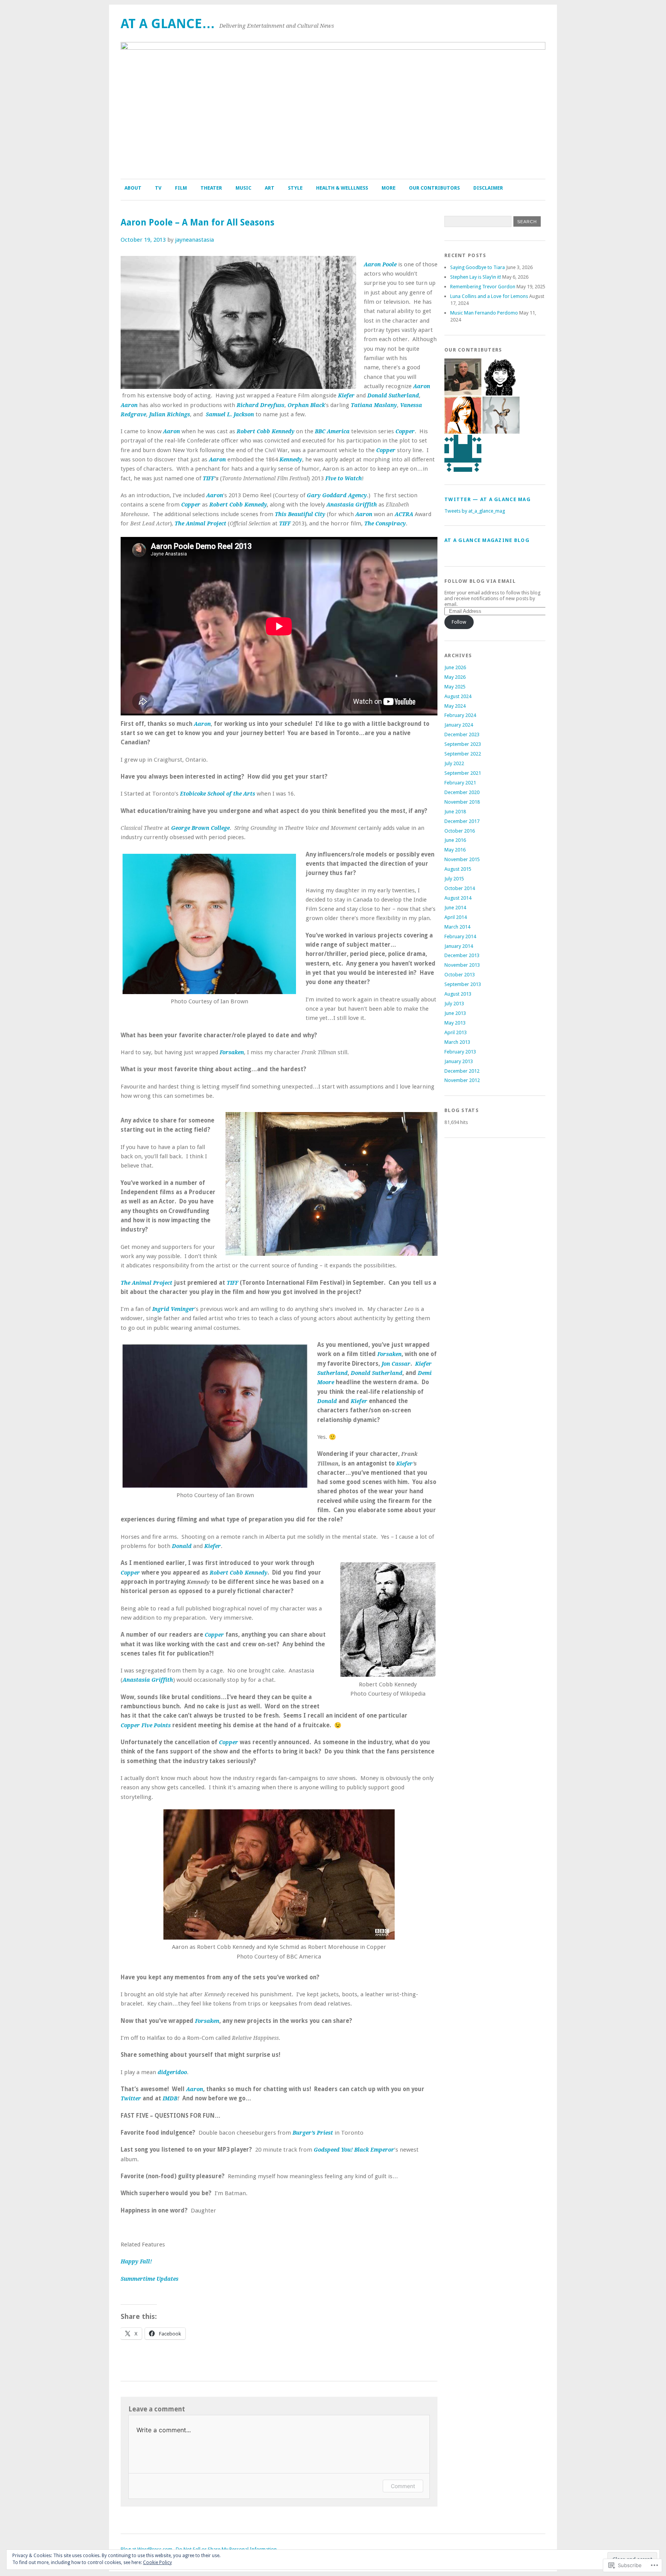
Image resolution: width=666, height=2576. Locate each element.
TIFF (209, 478)
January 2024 (459, 725)
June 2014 (455, 908)
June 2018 (455, 812)
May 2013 (455, 1023)
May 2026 (455, 677)
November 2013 (462, 965)
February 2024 (460, 715)
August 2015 (458, 869)
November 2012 (462, 1080)
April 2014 (456, 917)
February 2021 (460, 783)
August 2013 (458, 994)
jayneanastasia (194, 240)
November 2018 (462, 802)
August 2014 (458, 898)
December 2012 (462, 1071)
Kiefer (404, 1464)
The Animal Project (200, 523)
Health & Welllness (342, 188)
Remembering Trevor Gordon (483, 287)
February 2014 (460, 936)
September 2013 (463, 984)
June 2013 (455, 1013)
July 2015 (454, 879)
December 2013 (462, 955)
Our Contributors (434, 188)
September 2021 (463, 773)
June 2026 (455, 667)
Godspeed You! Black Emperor (354, 2150)
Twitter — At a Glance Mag (488, 499)
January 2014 (459, 946)
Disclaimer (488, 188)
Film (181, 188)
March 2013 (457, 1042)
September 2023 (463, 744)
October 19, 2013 (143, 240)
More (388, 188)
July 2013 (454, 1004)
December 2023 (462, 734)
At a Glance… (168, 24)
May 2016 (455, 850)
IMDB (170, 2098)
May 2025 (455, 687)
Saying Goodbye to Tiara (478, 267)
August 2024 (458, 696)
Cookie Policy (157, 2563)
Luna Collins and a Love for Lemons (489, 296)
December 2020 (462, 792)
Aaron (422, 386)
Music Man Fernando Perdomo (484, 313)
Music (243, 188)
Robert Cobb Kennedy (238, 505)
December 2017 (462, 821)
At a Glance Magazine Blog (487, 540)
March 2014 (457, 927)
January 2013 (459, 1061)
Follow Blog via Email (480, 581)
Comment (403, 2486)
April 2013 (456, 1032)
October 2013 (460, 975)
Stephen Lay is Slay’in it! (476, 277)
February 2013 (460, 1052)
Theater (211, 188)
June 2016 (455, 840)
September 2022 (463, 754)
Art (270, 188)
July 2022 (454, 763)
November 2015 (462, 859)
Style (295, 188)
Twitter (131, 2098)
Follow (459, 622)
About (133, 188)
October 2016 (460, 831)
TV (158, 188)
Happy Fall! (136, 2261)
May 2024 (455, 706)
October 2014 (460, 888)
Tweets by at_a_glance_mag (475, 511)
